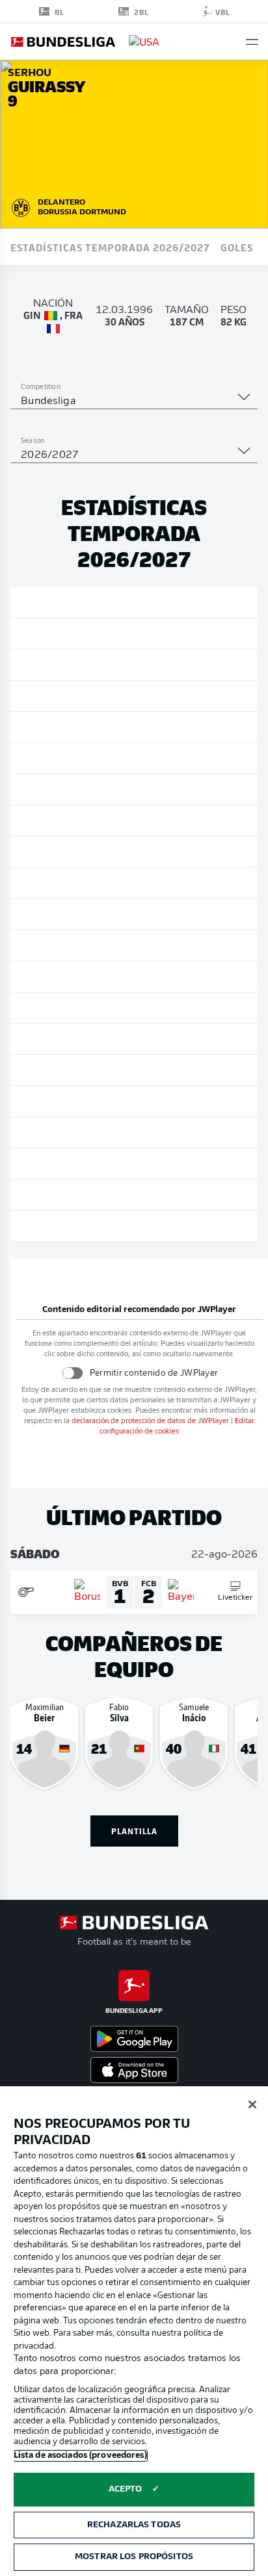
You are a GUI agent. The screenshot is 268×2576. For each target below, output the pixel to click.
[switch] (72, 1373)
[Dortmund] (21, 206)
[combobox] (134, 401)
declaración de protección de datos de (150, 1421)
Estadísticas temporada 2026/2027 (110, 247)
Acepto (126, 2489)
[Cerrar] (252, 2104)
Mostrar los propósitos (134, 2557)
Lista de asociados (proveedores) (80, 2456)
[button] (252, 42)
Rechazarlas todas (134, 2525)
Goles (237, 247)
